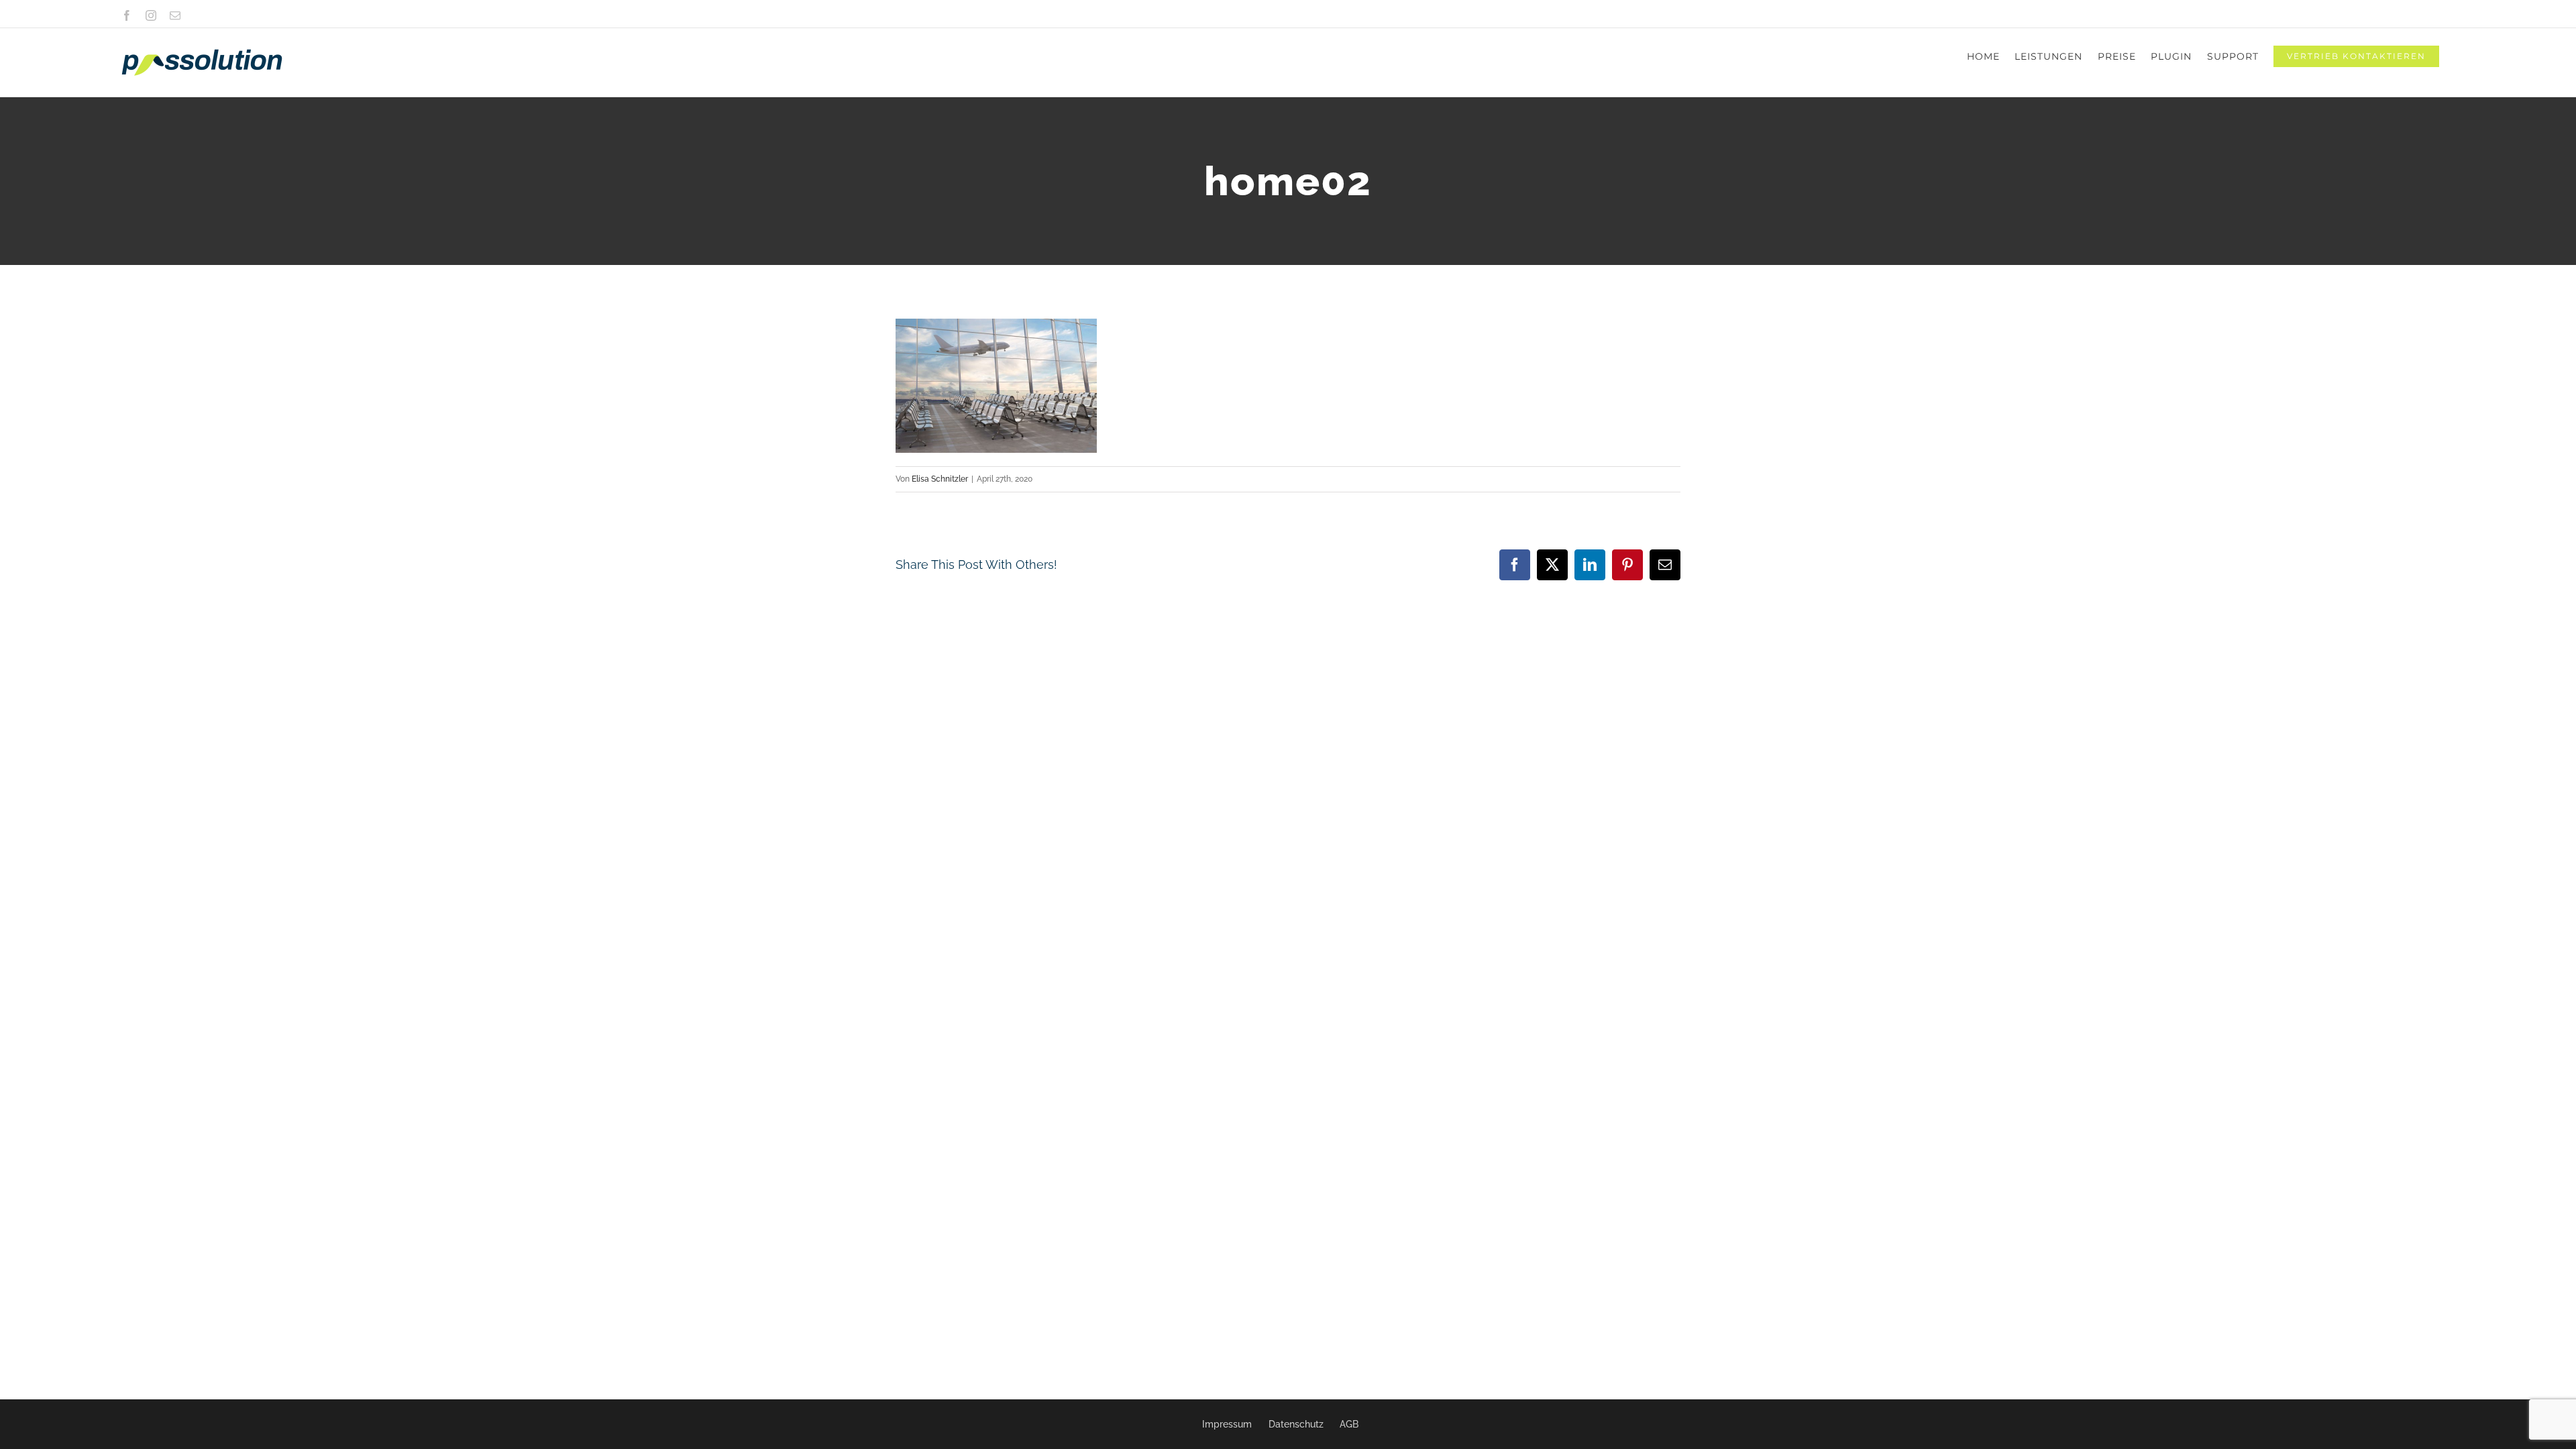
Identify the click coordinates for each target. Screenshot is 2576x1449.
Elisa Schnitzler (940, 479)
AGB (1349, 1424)
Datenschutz (1296, 1424)
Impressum (1227, 1424)
